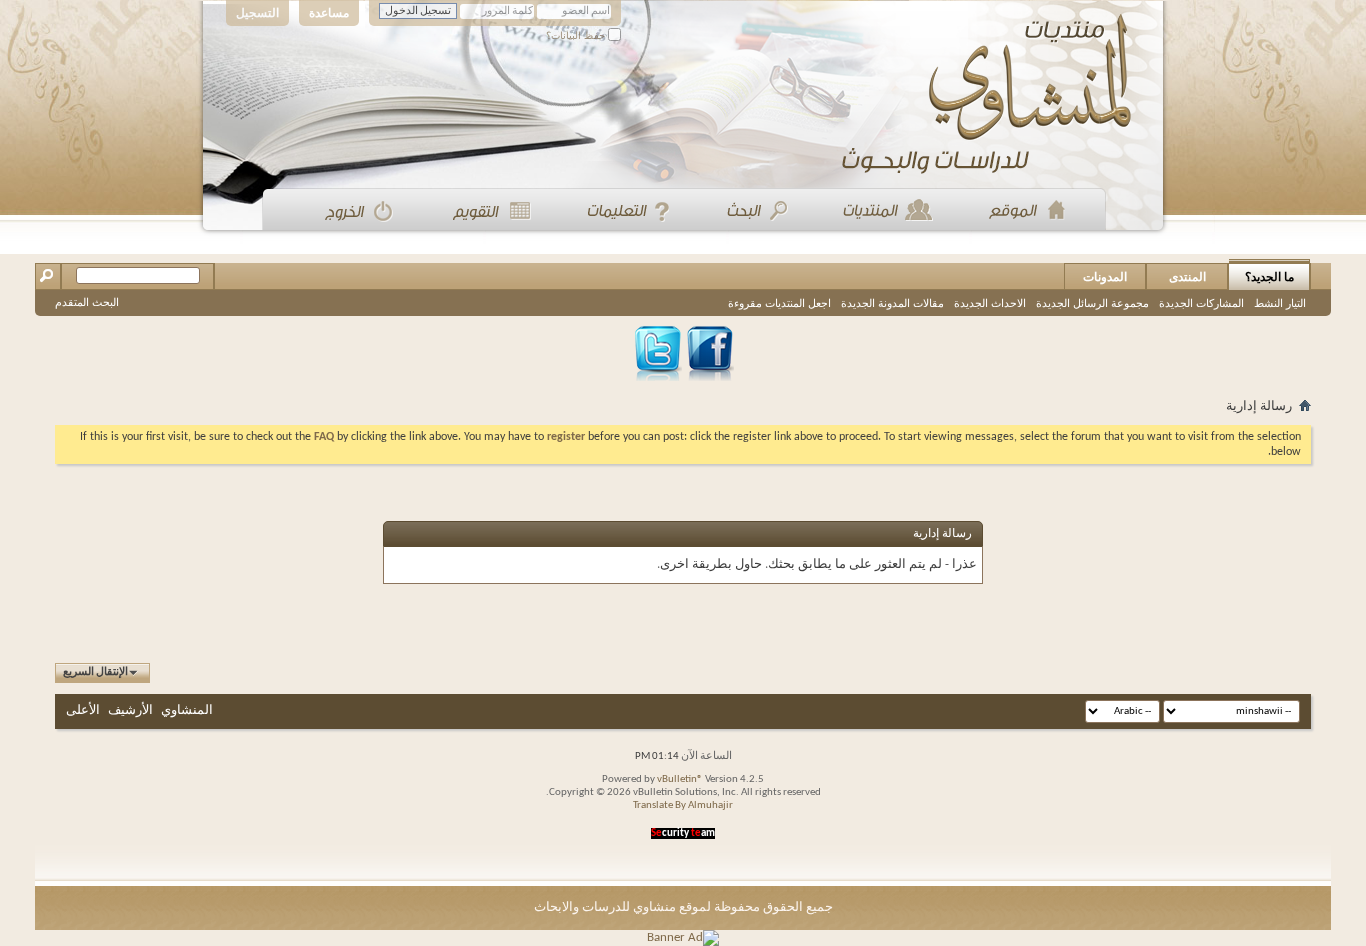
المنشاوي (187, 710)
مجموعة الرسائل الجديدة (1092, 303)
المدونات (1105, 277)
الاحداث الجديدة (990, 303)
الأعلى (83, 710)
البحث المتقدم (87, 302)
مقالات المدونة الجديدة (892, 303)
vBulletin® (680, 779)
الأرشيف (130, 710)
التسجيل (257, 13)
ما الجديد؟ (1269, 277)
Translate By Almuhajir (683, 805)
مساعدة (329, 13)
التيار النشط (1280, 303)
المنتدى (1187, 277)
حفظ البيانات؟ (577, 35)
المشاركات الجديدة (1201, 303)
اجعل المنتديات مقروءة (779, 303)
